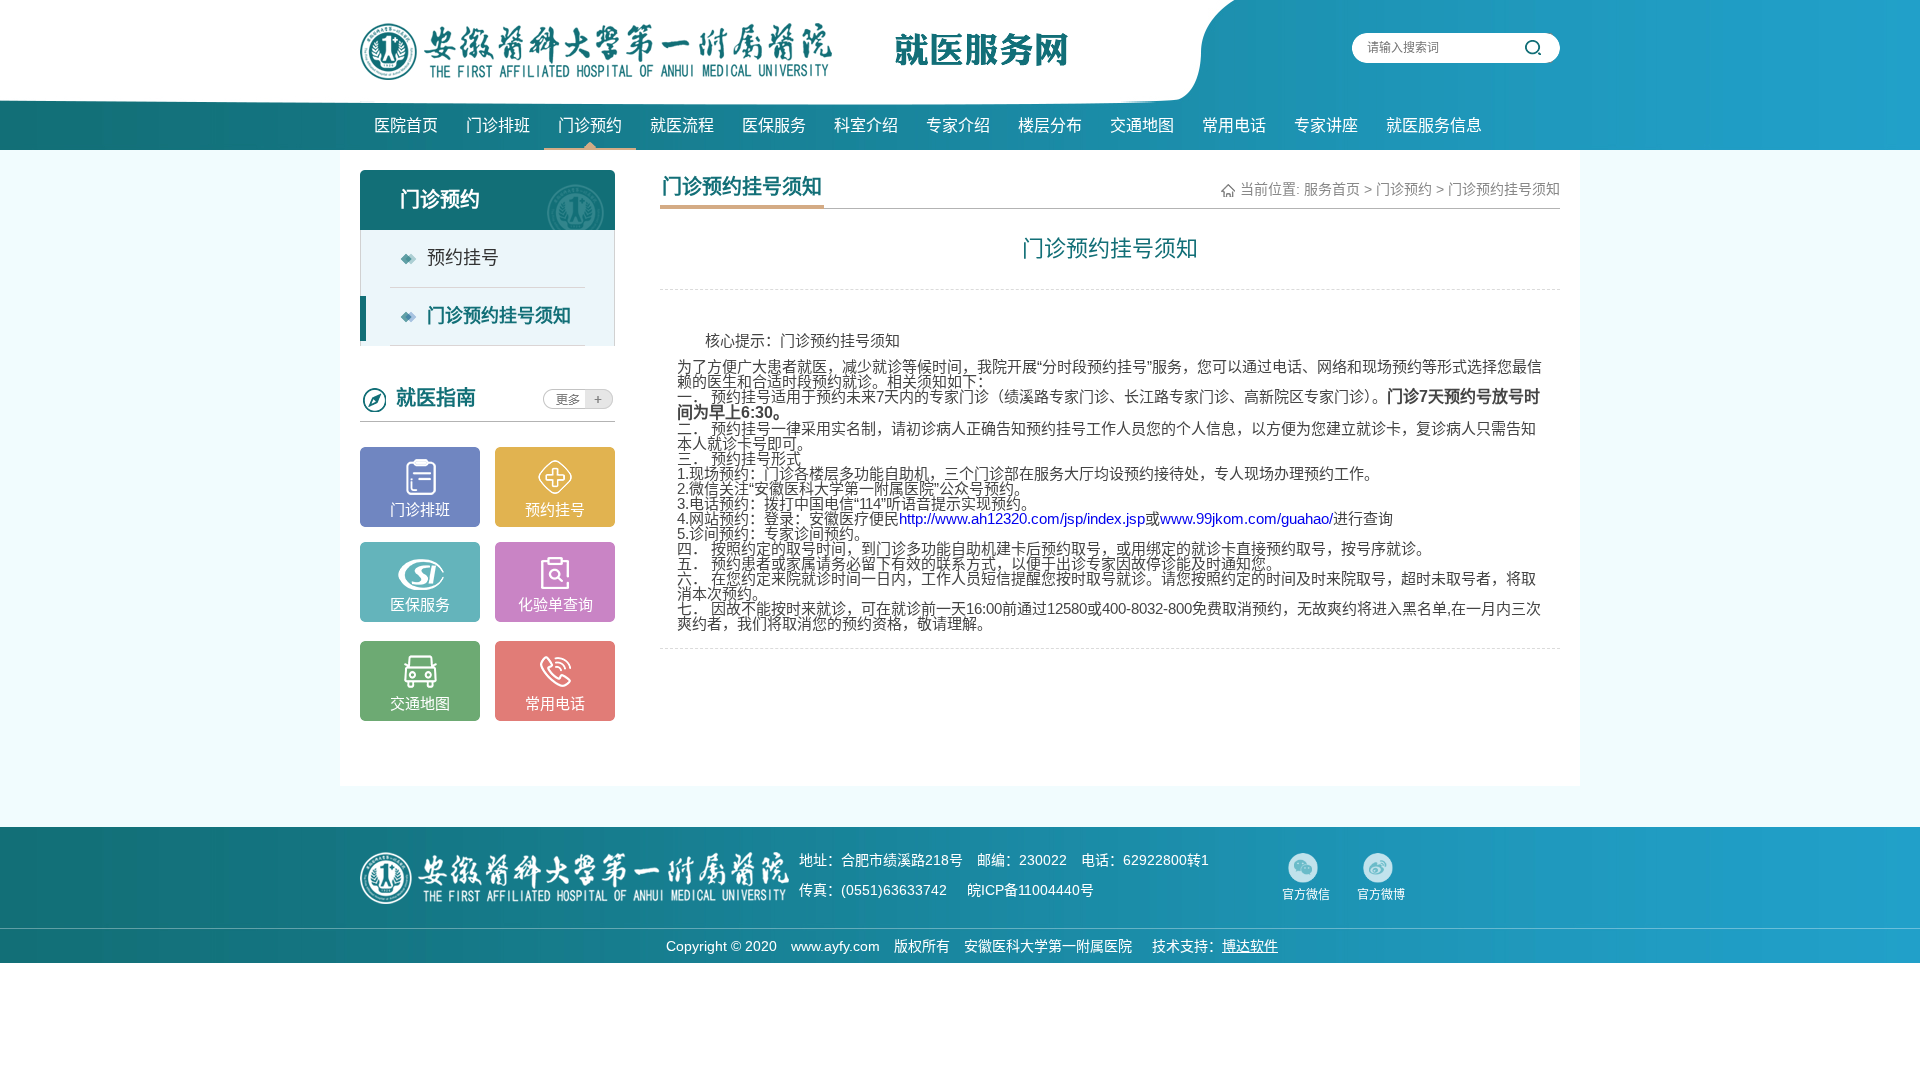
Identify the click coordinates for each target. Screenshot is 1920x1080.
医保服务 (774, 125)
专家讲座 (1326, 125)
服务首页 (1332, 189)
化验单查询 (555, 604)
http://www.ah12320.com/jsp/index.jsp (1022, 518)
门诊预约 (590, 125)
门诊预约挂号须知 (1504, 189)
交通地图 (1142, 125)
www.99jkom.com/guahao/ (1246, 518)
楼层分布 (1050, 125)
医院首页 (406, 125)
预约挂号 (555, 509)
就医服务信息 (1434, 125)
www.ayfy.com (835, 946)
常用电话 (1234, 125)
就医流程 (682, 125)
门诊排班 (498, 125)
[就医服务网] (596, 51)
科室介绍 (866, 125)
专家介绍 (958, 125)
